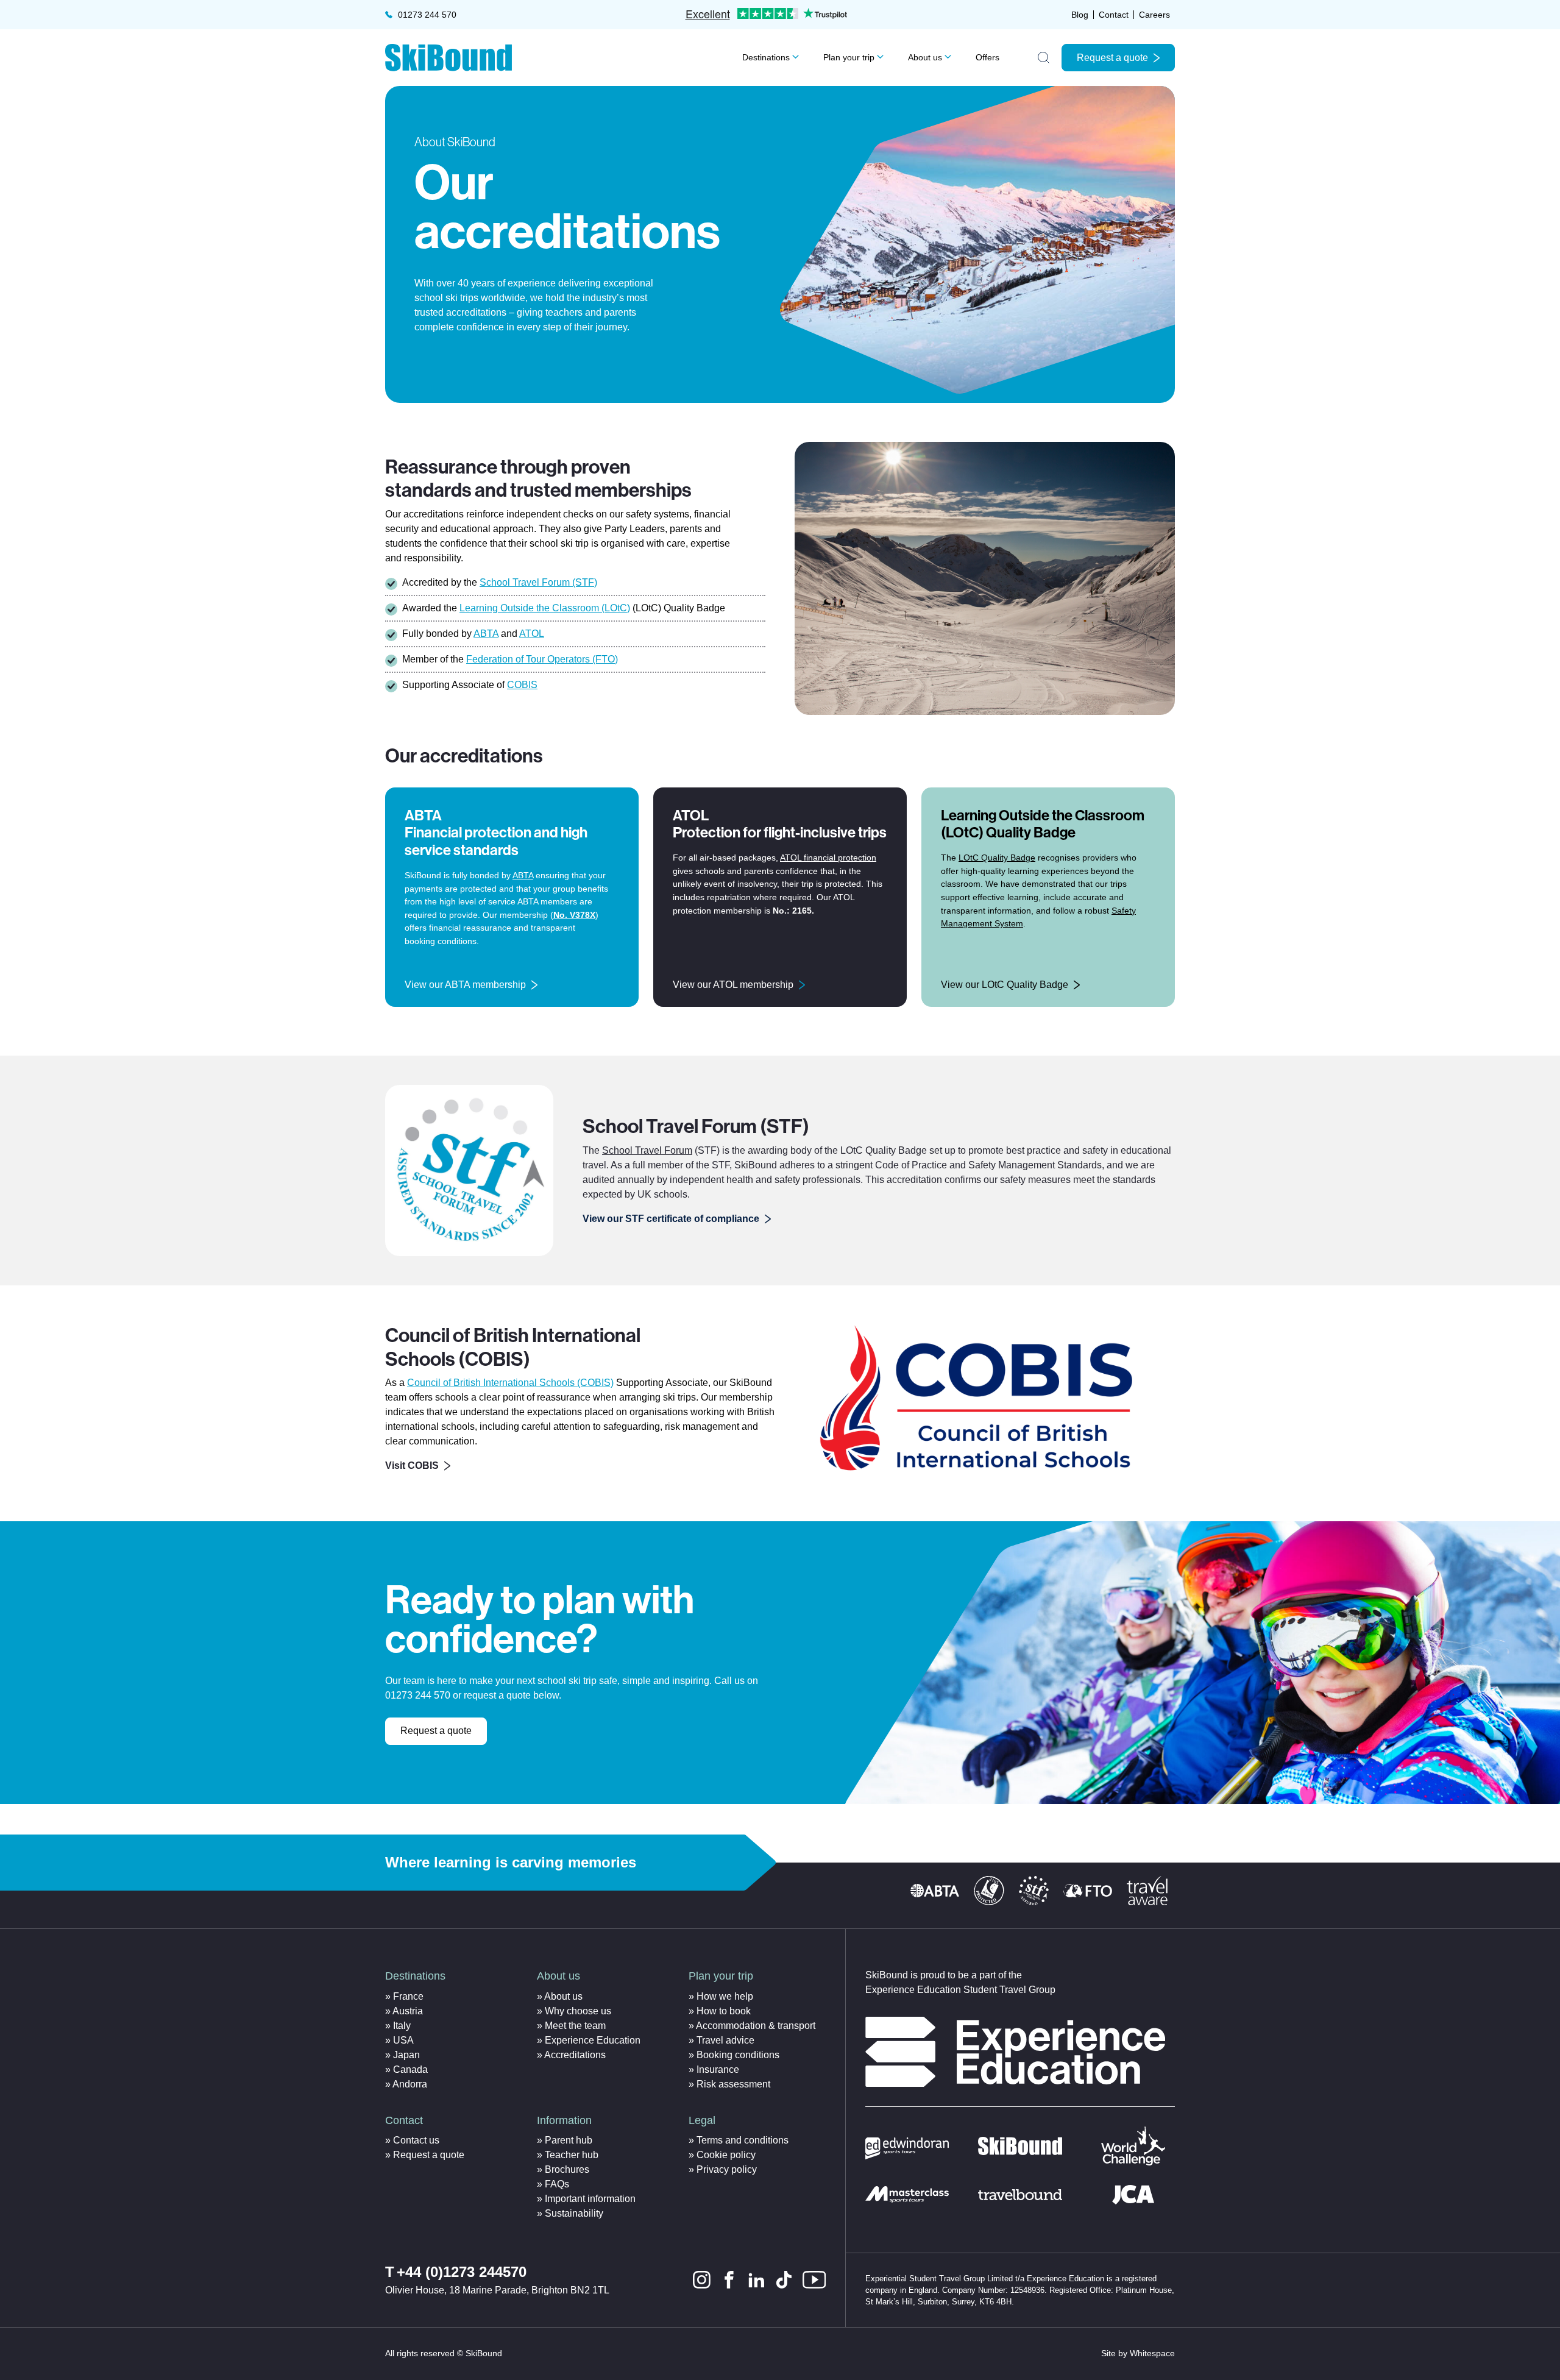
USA (403, 2040)
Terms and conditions (743, 2140)
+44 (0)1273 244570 (462, 2272)
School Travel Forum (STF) (538, 582)
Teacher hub (572, 2155)
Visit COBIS (412, 1465)
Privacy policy (727, 2169)
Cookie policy (726, 2155)
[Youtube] (814, 2280)
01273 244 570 (427, 15)
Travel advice (725, 2040)
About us (925, 57)
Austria (408, 2011)
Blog (1080, 15)
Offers (987, 57)
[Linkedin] (757, 2280)
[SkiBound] (448, 58)
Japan (406, 2055)
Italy (402, 2026)
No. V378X (574, 915)
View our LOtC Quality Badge (1005, 985)
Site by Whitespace (1138, 2353)
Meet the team (575, 2026)
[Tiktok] (784, 2280)
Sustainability (574, 2213)
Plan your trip (849, 57)
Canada (410, 2069)
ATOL (532, 634)
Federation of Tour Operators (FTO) (542, 659)
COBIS (522, 685)
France (408, 1996)
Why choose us (578, 2011)
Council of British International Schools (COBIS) (510, 1383)
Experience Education (593, 2040)
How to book (724, 2011)
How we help (725, 1996)
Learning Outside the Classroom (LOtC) (545, 608)
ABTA (486, 634)
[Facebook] (729, 2280)
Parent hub (569, 2140)
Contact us (416, 2140)
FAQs (557, 2184)
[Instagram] (702, 2280)
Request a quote (1112, 58)
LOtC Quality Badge (997, 858)
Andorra (410, 2084)
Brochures (567, 2169)
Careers (1154, 15)
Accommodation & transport (756, 2026)
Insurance (718, 2069)
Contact (1114, 15)
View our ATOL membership (733, 985)
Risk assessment (733, 2084)
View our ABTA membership (465, 985)
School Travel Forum (647, 1150)
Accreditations (575, 2055)
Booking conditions (738, 2055)
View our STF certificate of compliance (671, 1219)
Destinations (766, 57)
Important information (590, 2199)
